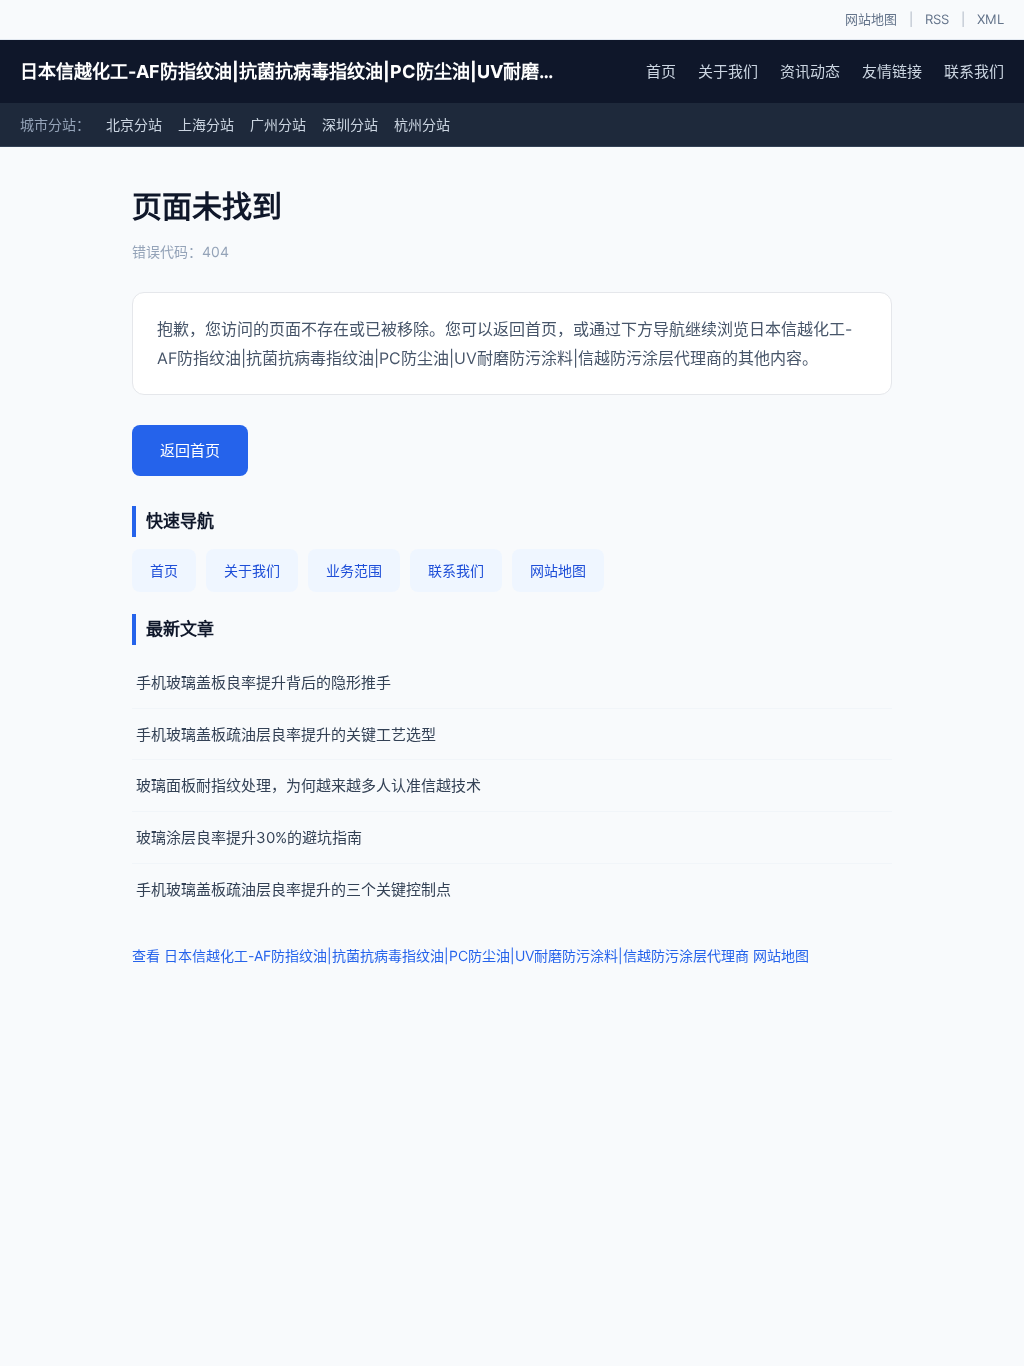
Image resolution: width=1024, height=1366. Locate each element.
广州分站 (278, 124)
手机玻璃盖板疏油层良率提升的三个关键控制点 (293, 889)
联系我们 (974, 71)
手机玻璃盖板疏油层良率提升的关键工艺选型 (286, 734)
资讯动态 (810, 71)
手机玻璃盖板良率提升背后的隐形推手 (263, 682)
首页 (661, 71)
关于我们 (728, 71)
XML (990, 19)
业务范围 (354, 570)
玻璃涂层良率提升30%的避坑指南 (249, 837)
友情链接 (892, 71)
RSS (937, 19)
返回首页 (190, 450)
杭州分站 (422, 124)
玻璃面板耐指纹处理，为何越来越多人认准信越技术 (308, 785)
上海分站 (206, 124)
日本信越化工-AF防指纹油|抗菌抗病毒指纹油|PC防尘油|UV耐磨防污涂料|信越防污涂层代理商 (290, 71)
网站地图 (871, 19)
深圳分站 (350, 124)
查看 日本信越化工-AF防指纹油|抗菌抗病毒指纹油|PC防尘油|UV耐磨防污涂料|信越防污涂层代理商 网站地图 (470, 955)
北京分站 (134, 124)
